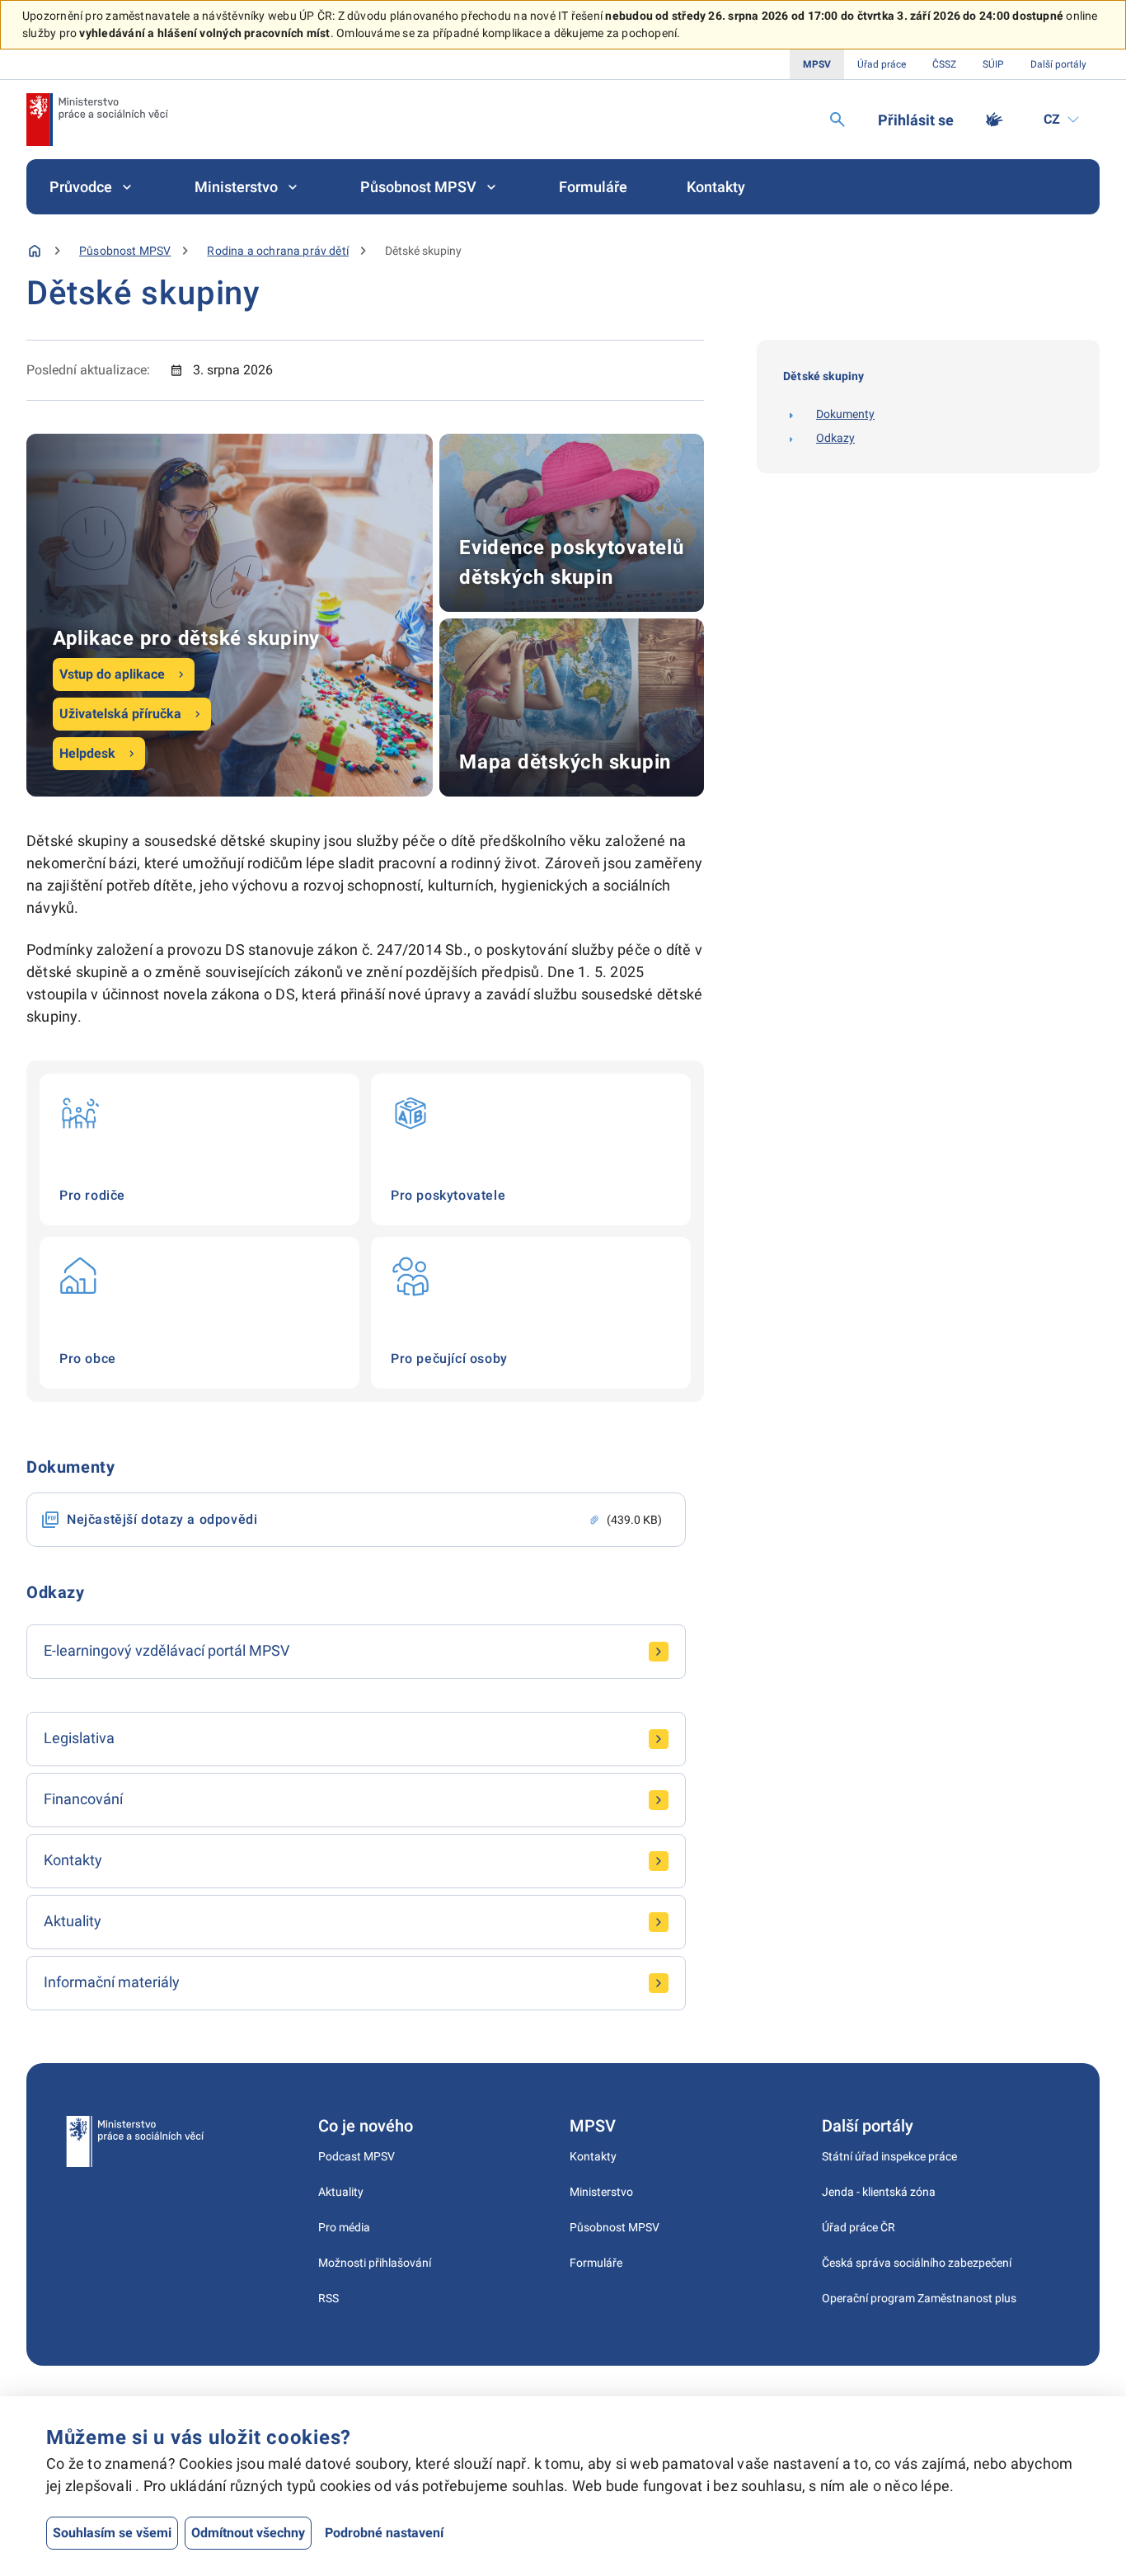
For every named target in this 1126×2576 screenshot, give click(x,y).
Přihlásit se (916, 120)
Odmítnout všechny (248, 2533)
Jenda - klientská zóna (879, 2192)
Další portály (1058, 64)
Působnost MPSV (418, 187)
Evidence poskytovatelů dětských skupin (572, 523)
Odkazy (835, 438)
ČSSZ (944, 64)
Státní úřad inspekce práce (889, 2156)
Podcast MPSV (357, 2156)
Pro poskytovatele (531, 1149)
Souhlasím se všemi (112, 2533)
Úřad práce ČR (859, 2227)
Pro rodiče (199, 1149)
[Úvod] (35, 251)
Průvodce (81, 187)
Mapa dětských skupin (572, 707)
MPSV (817, 64)
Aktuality (341, 2192)
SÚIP (993, 64)
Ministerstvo (236, 187)
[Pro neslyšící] (994, 120)
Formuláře (593, 187)
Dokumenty (845, 414)
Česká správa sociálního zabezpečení (917, 2263)
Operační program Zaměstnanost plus (919, 2298)
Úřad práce (882, 64)
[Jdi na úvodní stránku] (97, 120)
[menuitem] (92, 187)
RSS (328, 2298)
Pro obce (199, 1313)
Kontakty (716, 187)
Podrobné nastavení (384, 2533)
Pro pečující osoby (531, 1313)
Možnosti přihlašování (375, 2263)
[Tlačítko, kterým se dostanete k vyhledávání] (837, 120)
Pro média (344, 2227)
